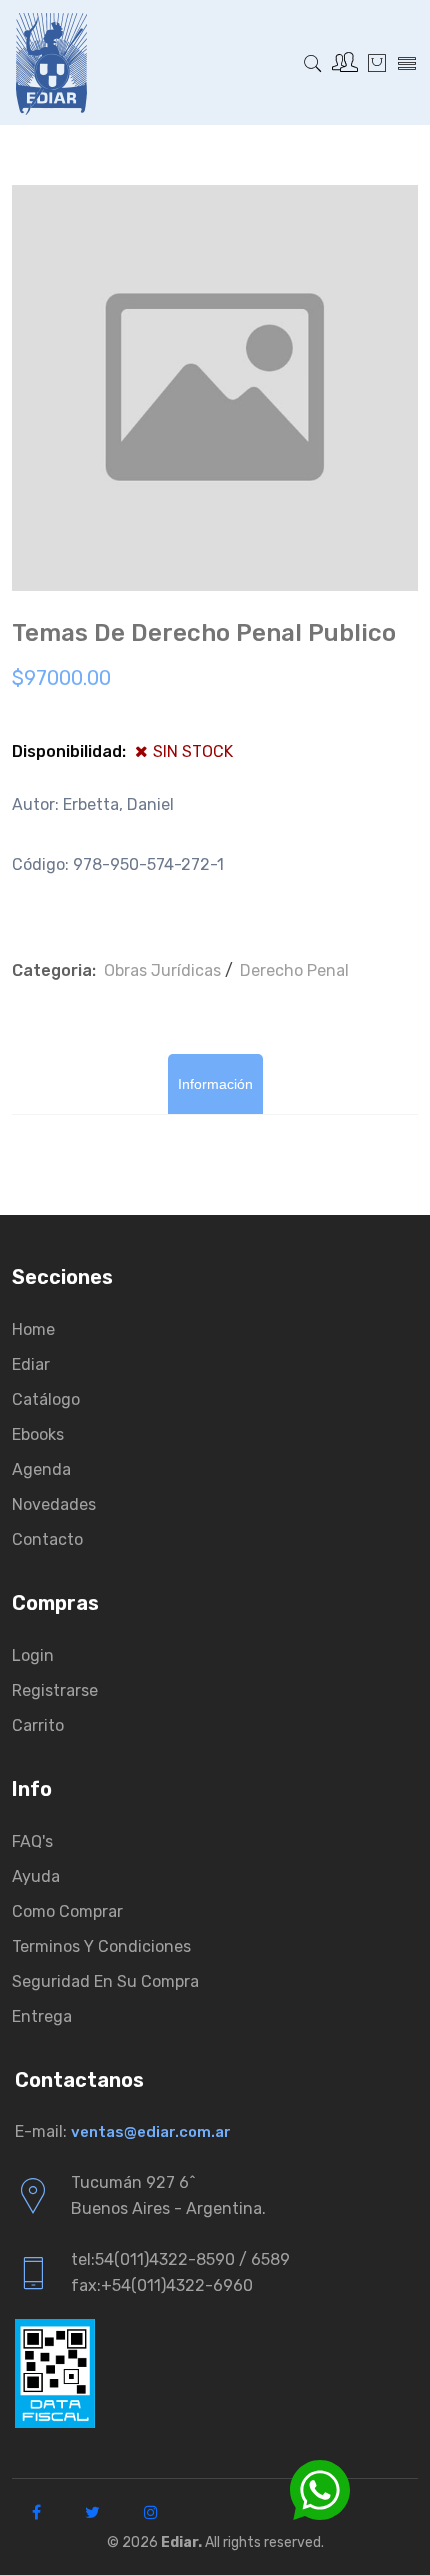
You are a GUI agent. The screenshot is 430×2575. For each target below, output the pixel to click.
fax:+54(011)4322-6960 (162, 2285)
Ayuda (36, 1876)
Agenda (41, 1469)
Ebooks (38, 1434)
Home (33, 1329)
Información (215, 1084)
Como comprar (67, 1911)
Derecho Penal (294, 970)
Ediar (31, 1364)
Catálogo (46, 1399)
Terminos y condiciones (101, 1946)
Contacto (47, 1539)
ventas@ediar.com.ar (151, 2132)
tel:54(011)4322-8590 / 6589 (180, 2259)
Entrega (42, 2016)
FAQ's (32, 1841)
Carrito (38, 1725)
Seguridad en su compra (105, 1981)
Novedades (54, 1504)
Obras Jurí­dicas (162, 970)
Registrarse (55, 1690)
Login (33, 1655)
